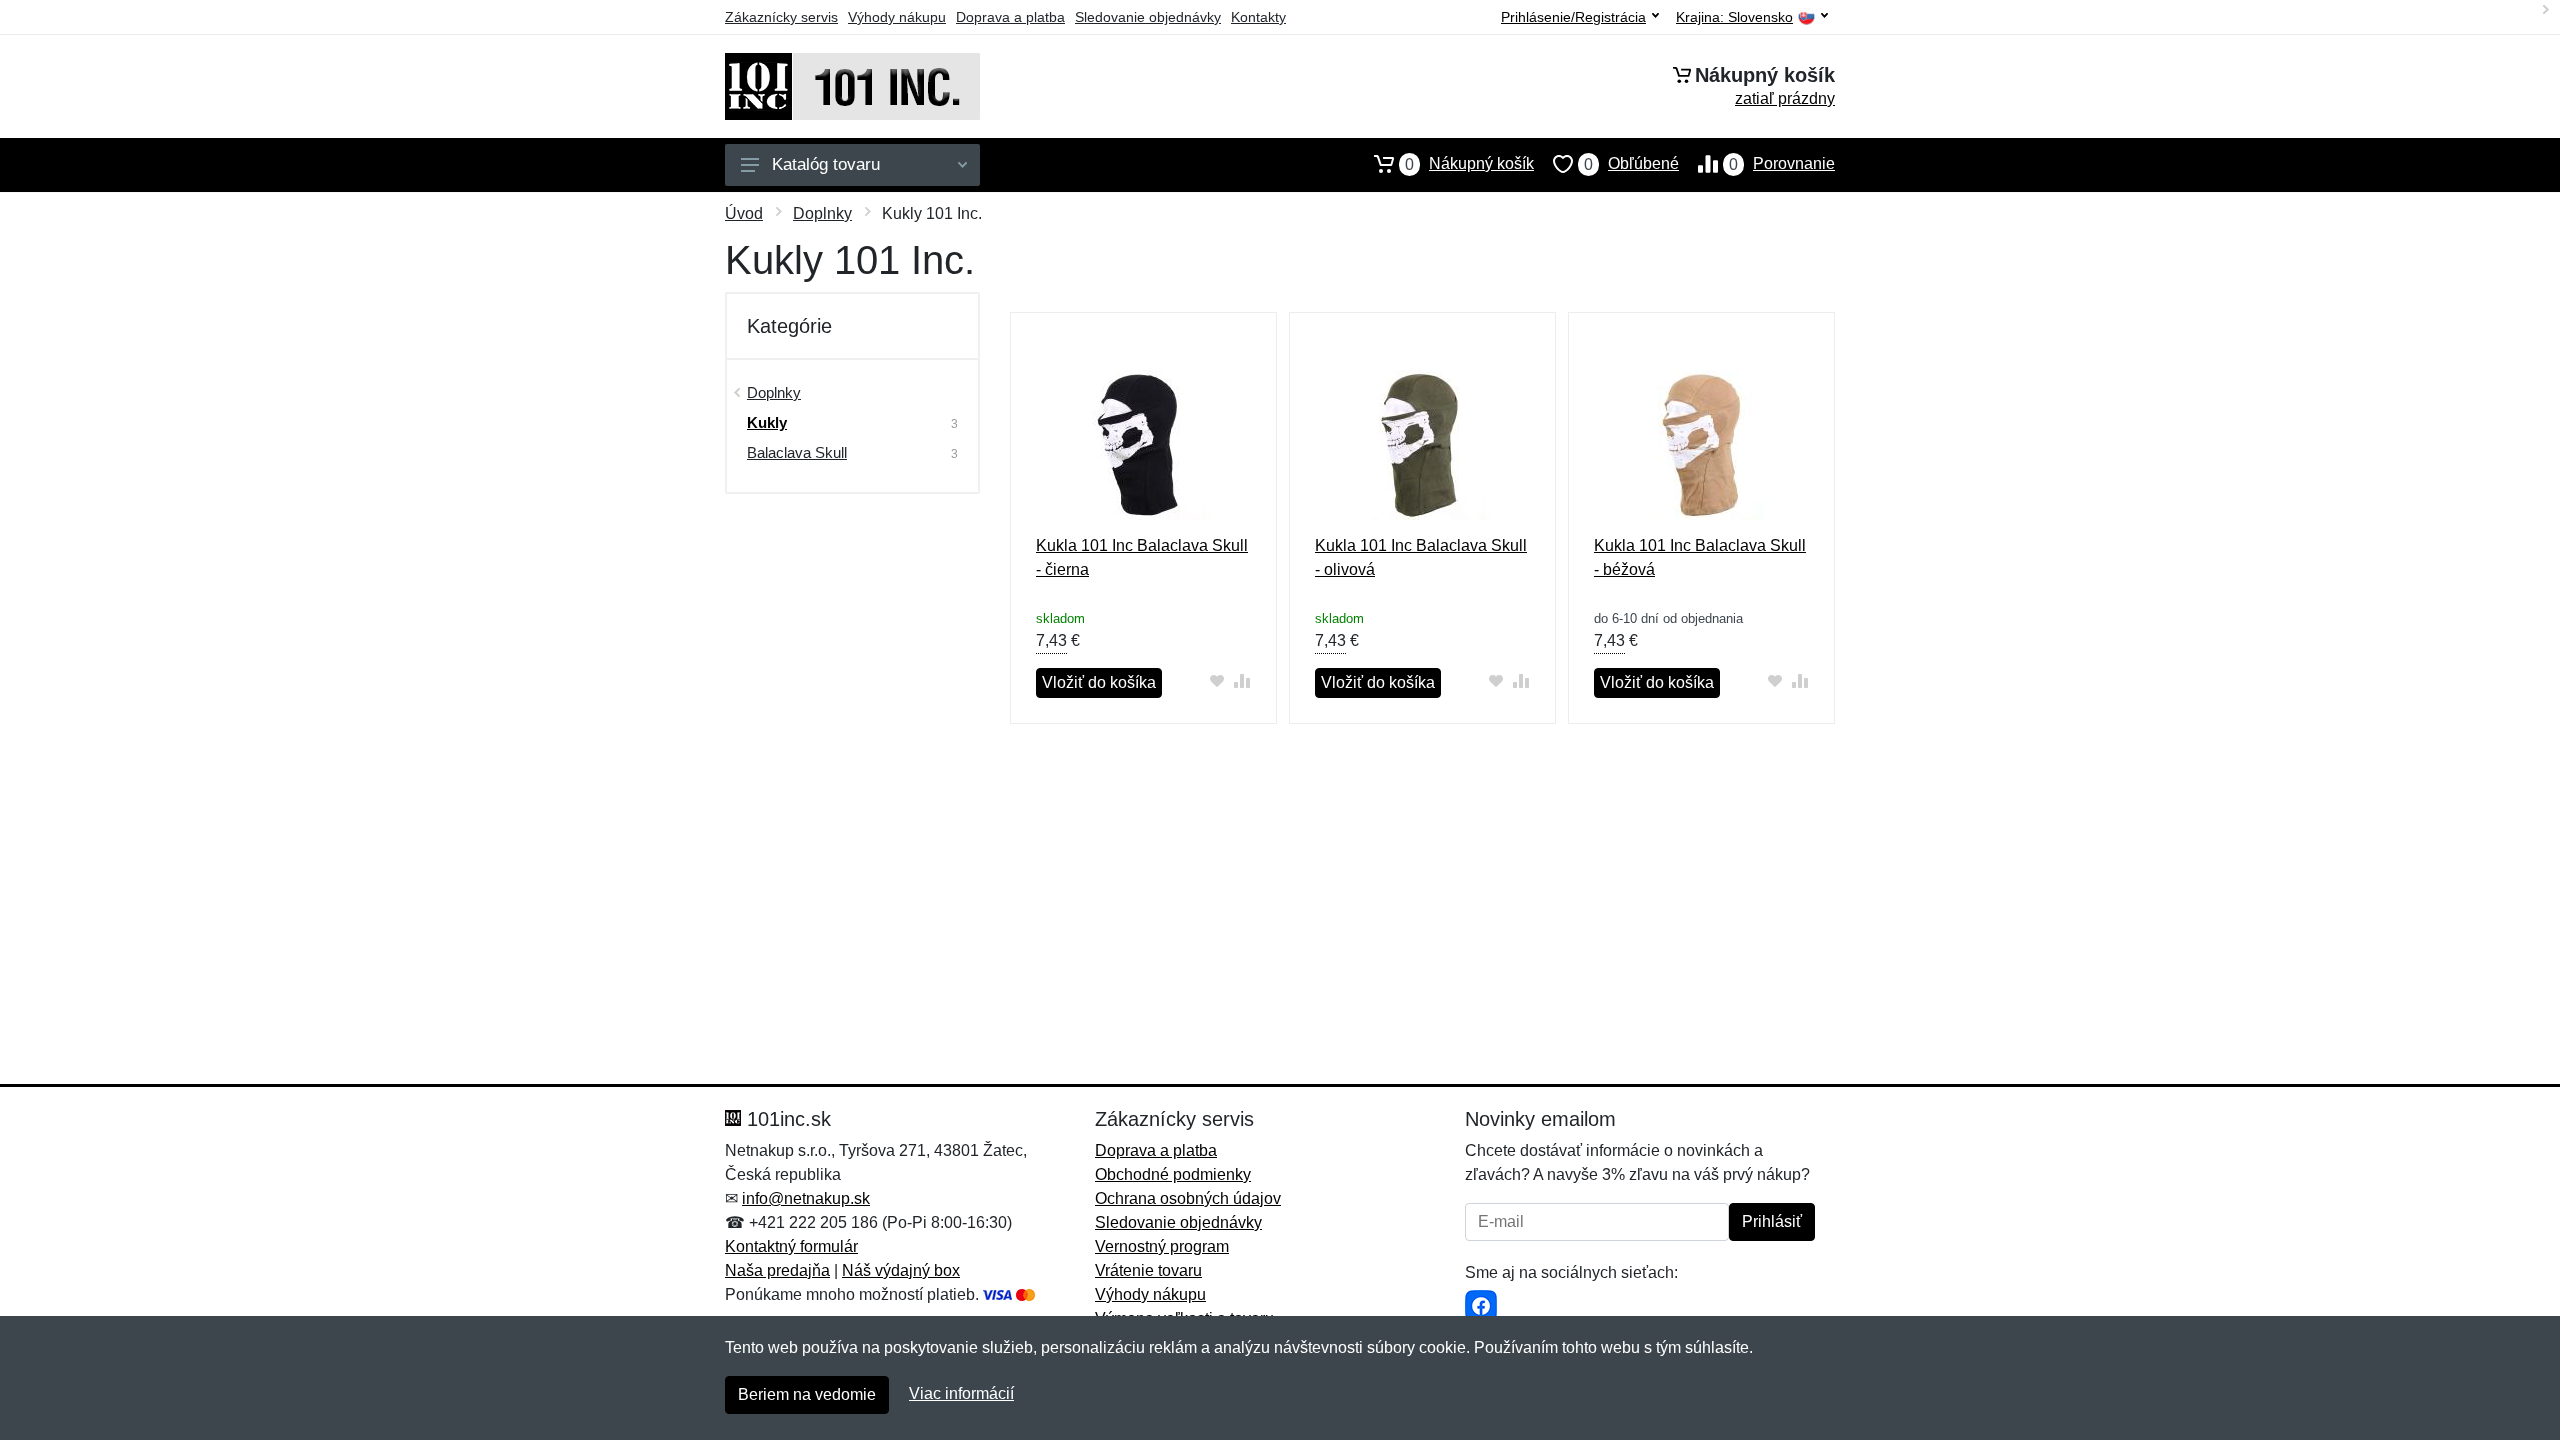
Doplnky (822, 213)
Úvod (744, 213)
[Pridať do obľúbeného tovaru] (1217, 680)
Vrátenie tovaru (1148, 1270)
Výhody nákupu (897, 17)
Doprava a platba (1010, 17)
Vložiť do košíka (1099, 682)
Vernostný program (1162, 1246)
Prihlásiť (1772, 1221)
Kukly (767, 422)
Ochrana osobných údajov (1188, 1198)
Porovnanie (1782, 164)
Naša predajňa (777, 1270)
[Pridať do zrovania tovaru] (1242, 680)
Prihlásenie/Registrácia (1573, 17)
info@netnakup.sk (806, 1198)
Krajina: (1734, 17)
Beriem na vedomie (807, 1394)
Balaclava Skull (797, 452)
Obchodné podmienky (1173, 1174)
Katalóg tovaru (826, 164)
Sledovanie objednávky (1148, 17)
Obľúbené (1631, 164)
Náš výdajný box (901, 1270)
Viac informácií (961, 1393)
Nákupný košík (1469, 164)
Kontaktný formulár (791, 1246)
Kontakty (1258, 17)
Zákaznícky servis (781, 17)
